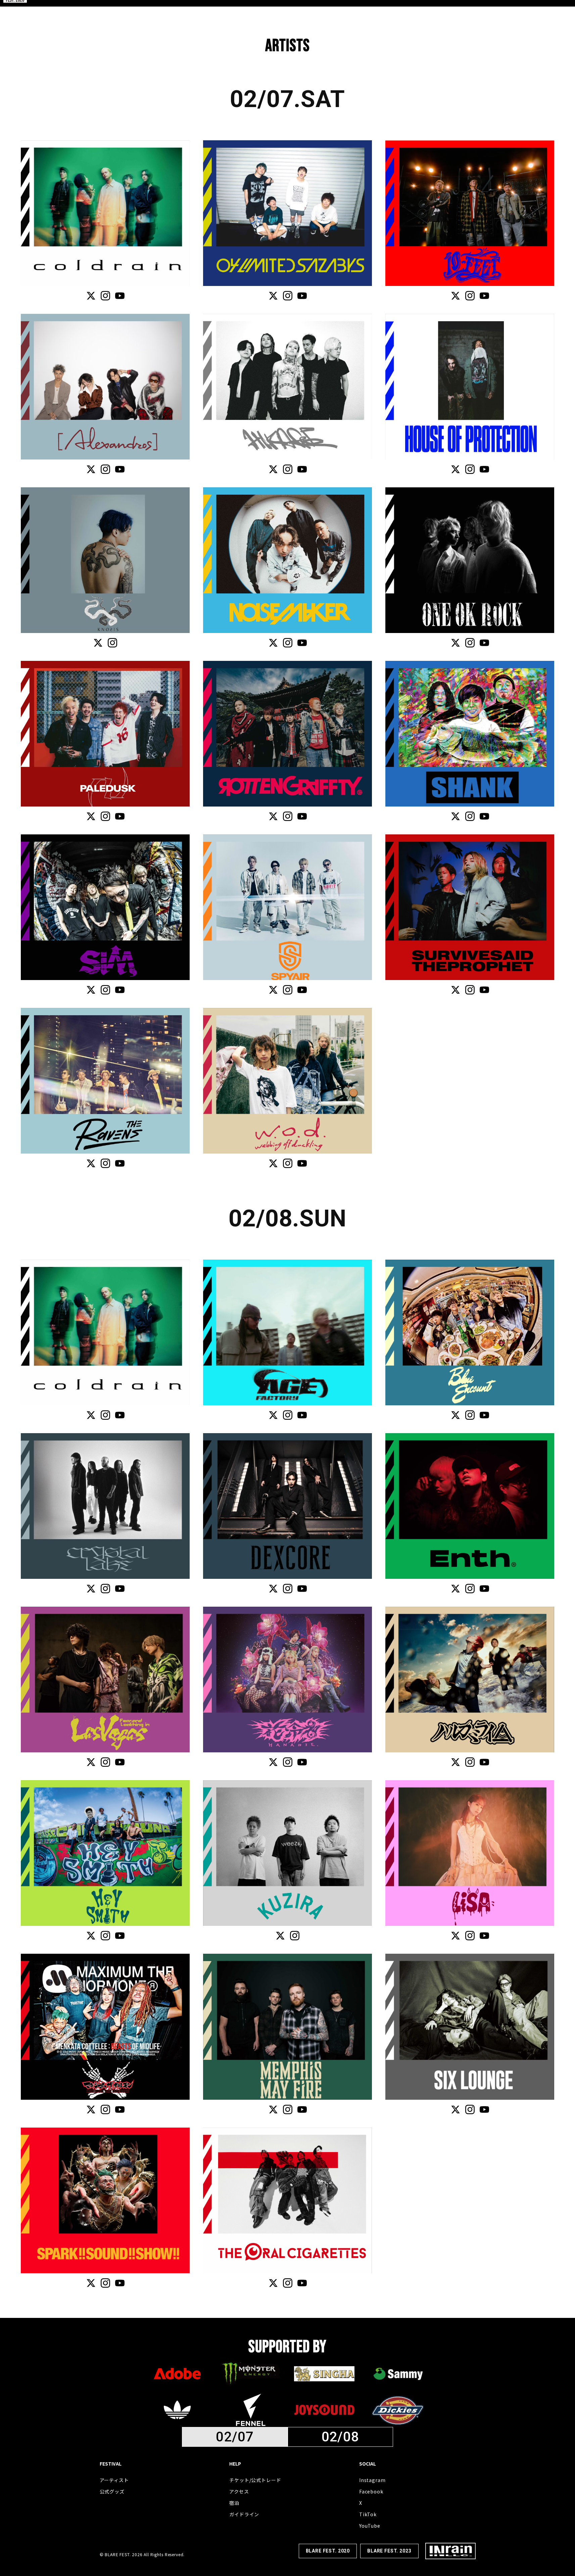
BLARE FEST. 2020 (328, 2551)
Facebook (371, 2491)
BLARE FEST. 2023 (389, 2551)
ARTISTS (313, 10)
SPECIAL (558, 10)
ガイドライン (244, 2514)
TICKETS (388, 10)
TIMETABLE (351, 10)
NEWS (283, 10)
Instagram (372, 2480)
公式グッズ (112, 2491)
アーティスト (114, 2480)
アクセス (239, 2491)
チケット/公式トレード (255, 2480)
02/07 (235, 2437)
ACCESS (486, 10)
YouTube (370, 2526)
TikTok (368, 2514)
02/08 (340, 2437)
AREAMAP (452, 10)
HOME (257, 10)
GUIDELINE (522, 10)
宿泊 (234, 2503)
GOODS (419, 10)
